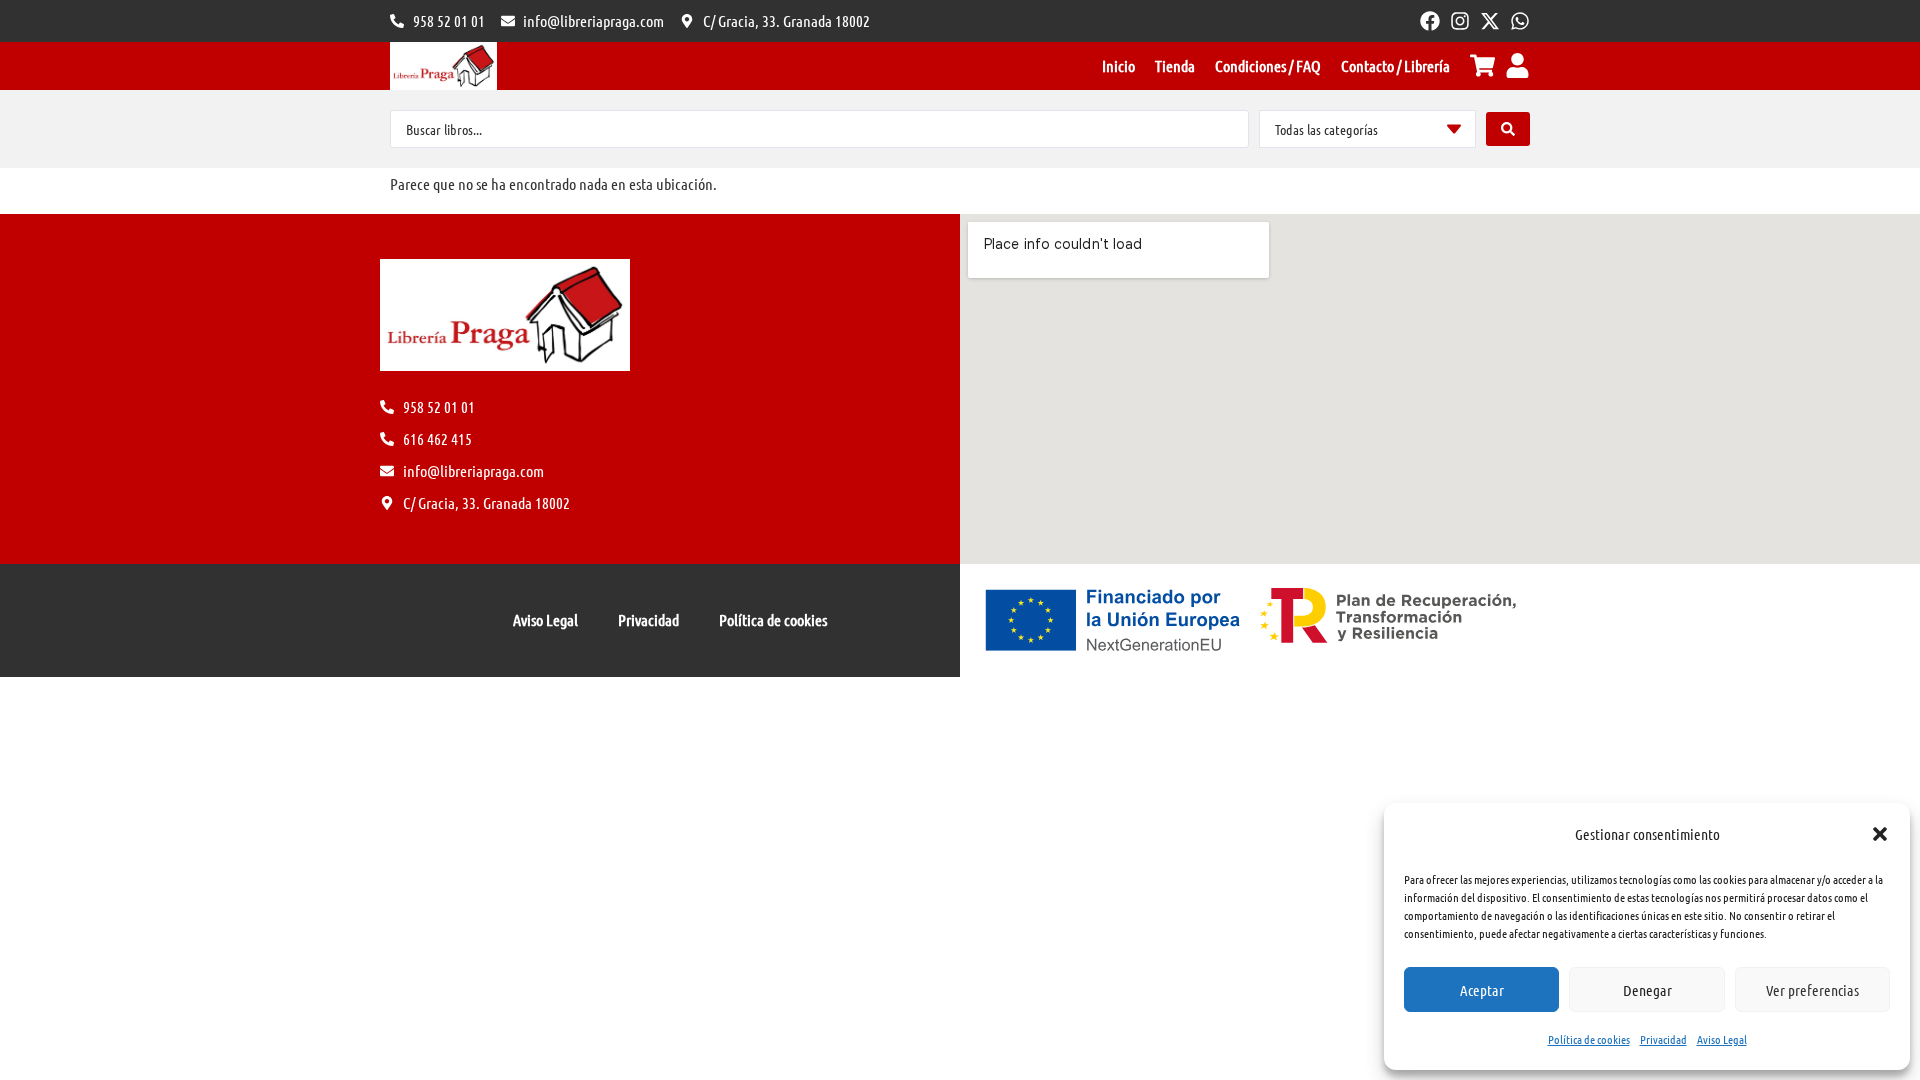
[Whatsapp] (1520, 21)
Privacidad (1663, 1039)
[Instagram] (1460, 21)
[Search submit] (1508, 129)
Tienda (1175, 65)
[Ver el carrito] (1482, 65)
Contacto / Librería (1395, 65)
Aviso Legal (1722, 1039)
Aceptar (1482, 990)
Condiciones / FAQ (1268, 65)
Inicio (1118, 65)
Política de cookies (1589, 1039)
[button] (1880, 834)
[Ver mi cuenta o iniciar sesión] (1517, 65)
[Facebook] (1430, 21)
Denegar (1647, 990)
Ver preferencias (1812, 990)
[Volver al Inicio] (443, 66)
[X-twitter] (1490, 21)
